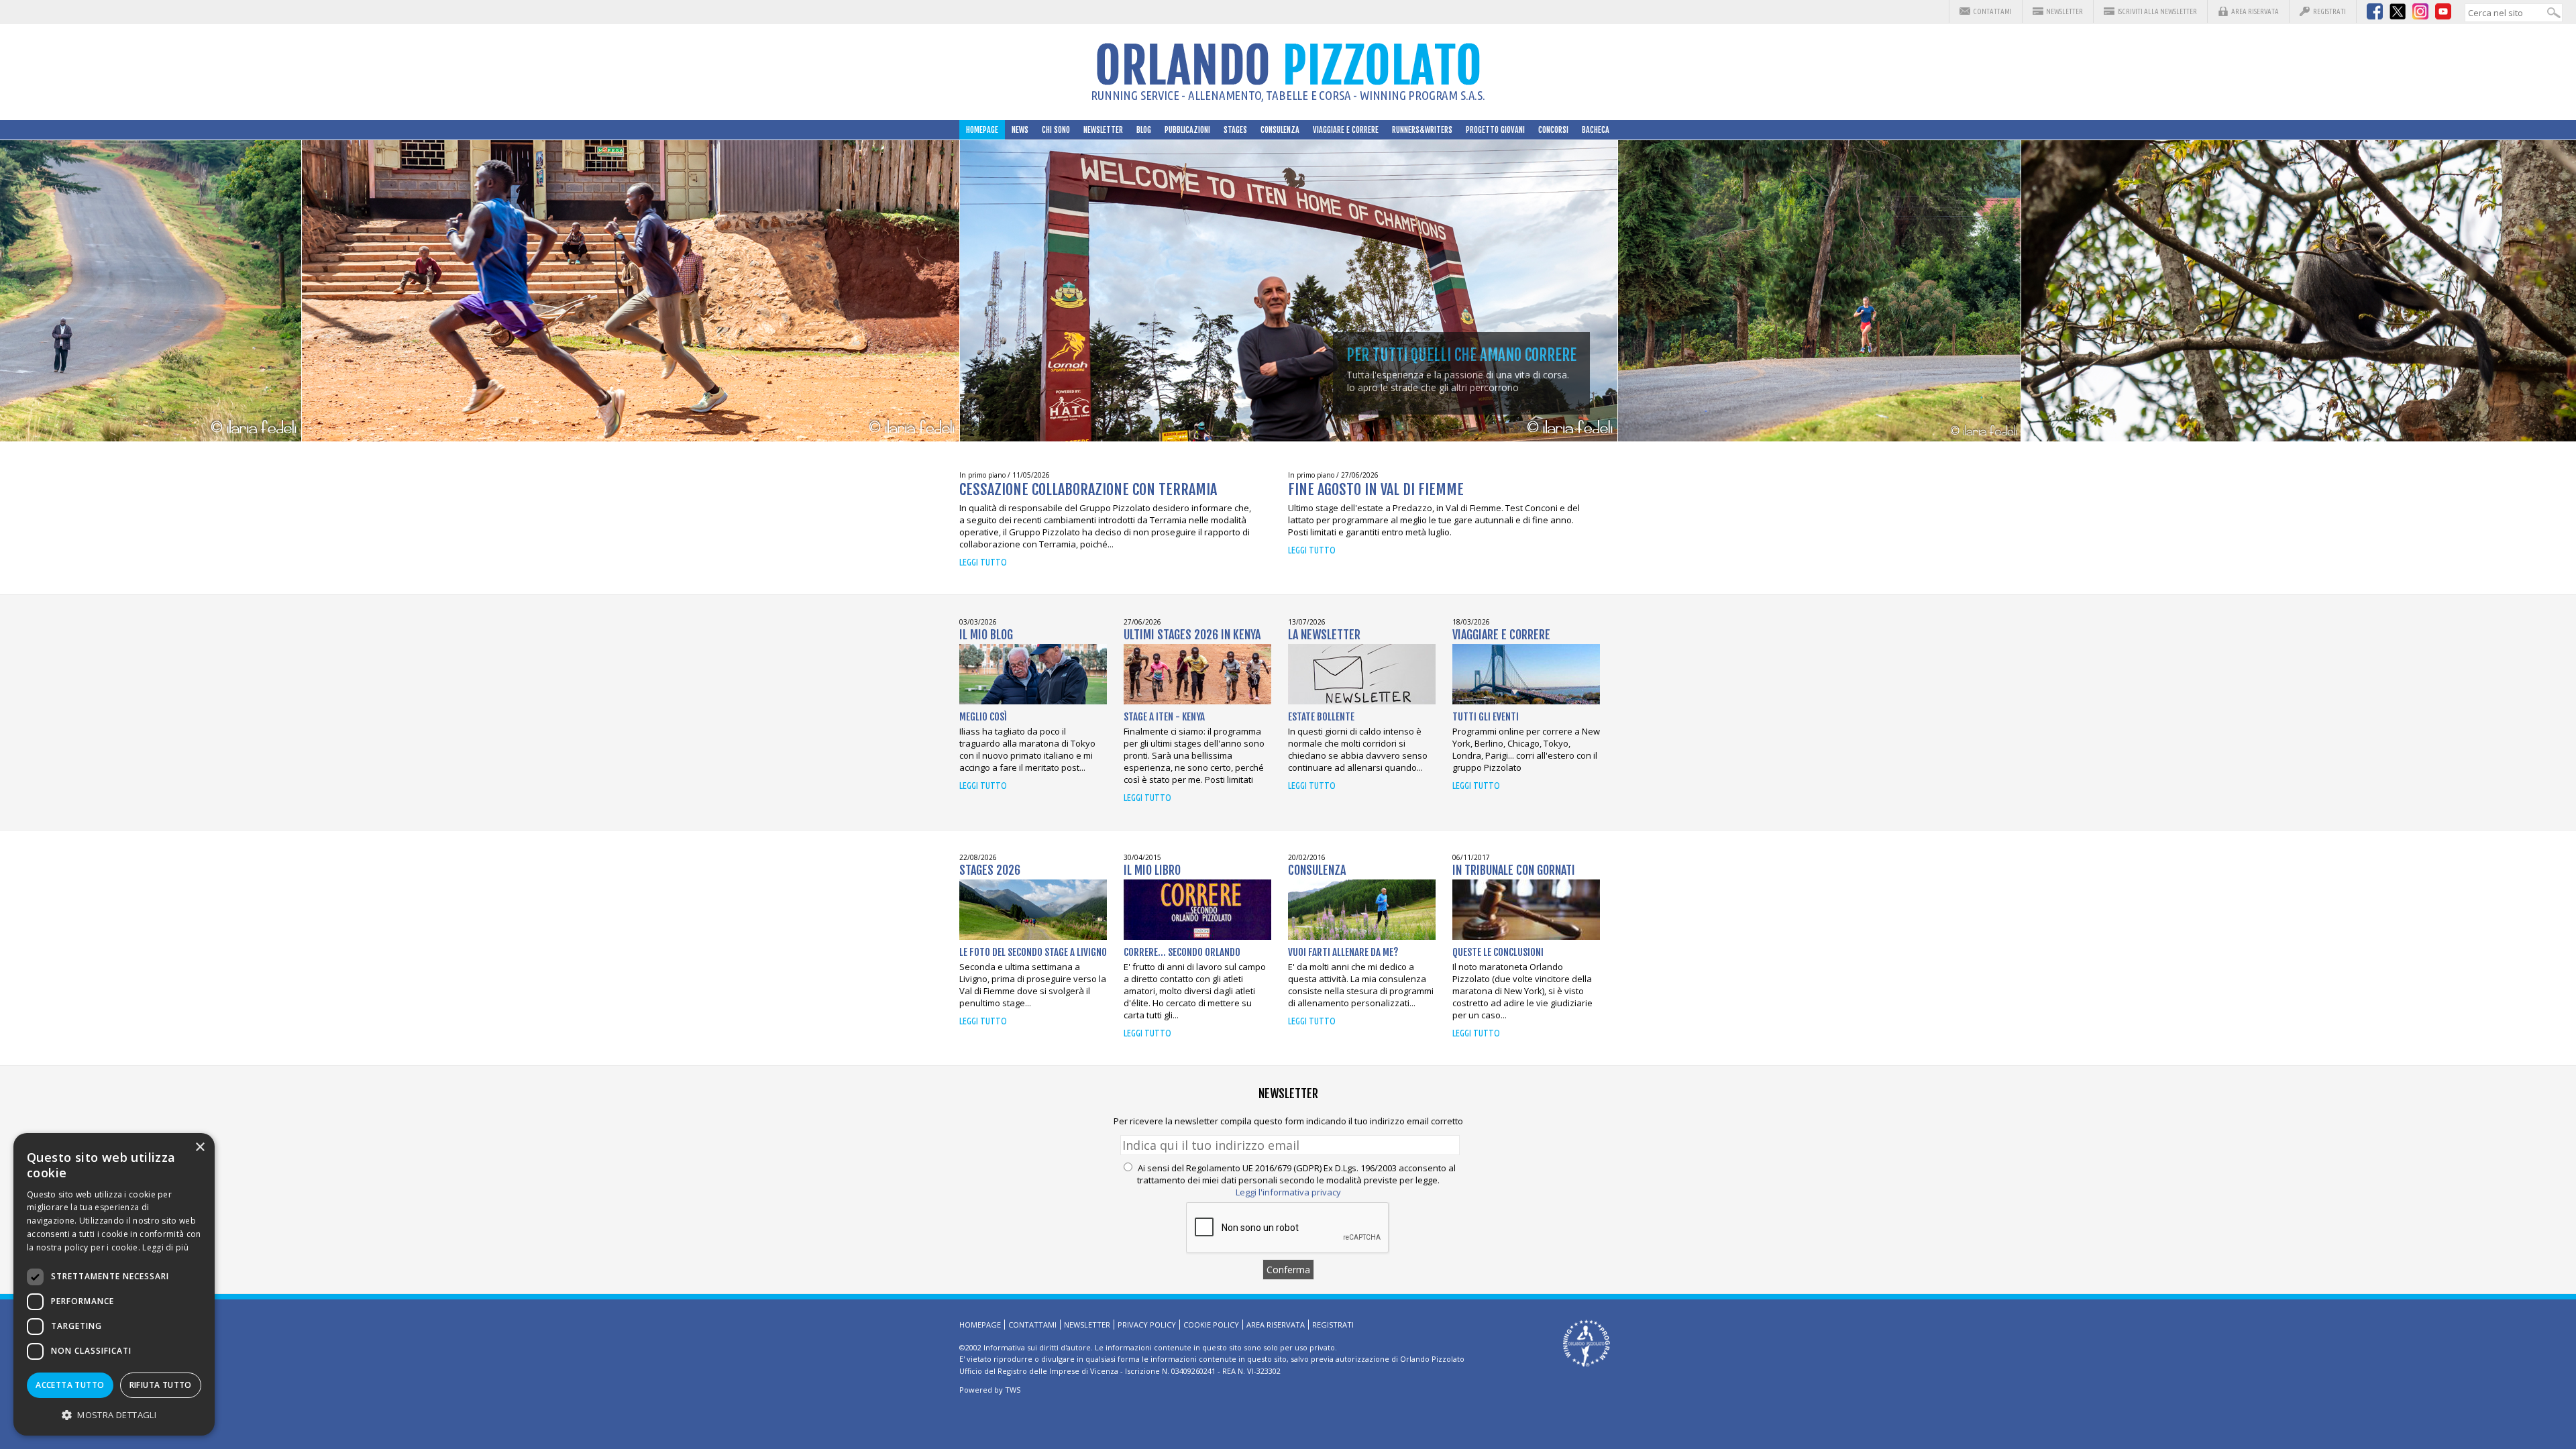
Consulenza (1280, 130)
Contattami (1992, 11)
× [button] (200, 1147)
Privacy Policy (1147, 1325)
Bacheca (1596, 130)
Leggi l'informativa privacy (1288, 1192)
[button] (114, 1414)
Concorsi (1553, 130)
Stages (1235, 130)
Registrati (2329, 11)
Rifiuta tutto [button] (161, 1385)
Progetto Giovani (1495, 130)
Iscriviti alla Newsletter (2157, 11)
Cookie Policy (1211, 1325)
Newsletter (2064, 11)
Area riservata (2255, 11)
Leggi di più (165, 1247)
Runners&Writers (1422, 130)
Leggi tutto (983, 562)
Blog (1144, 130)
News (1020, 130)
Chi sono (1056, 130)
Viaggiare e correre (1346, 130)
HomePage (982, 130)
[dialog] (114, 1284)
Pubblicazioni (1187, 130)
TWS (1013, 1390)
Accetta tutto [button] (70, 1385)
